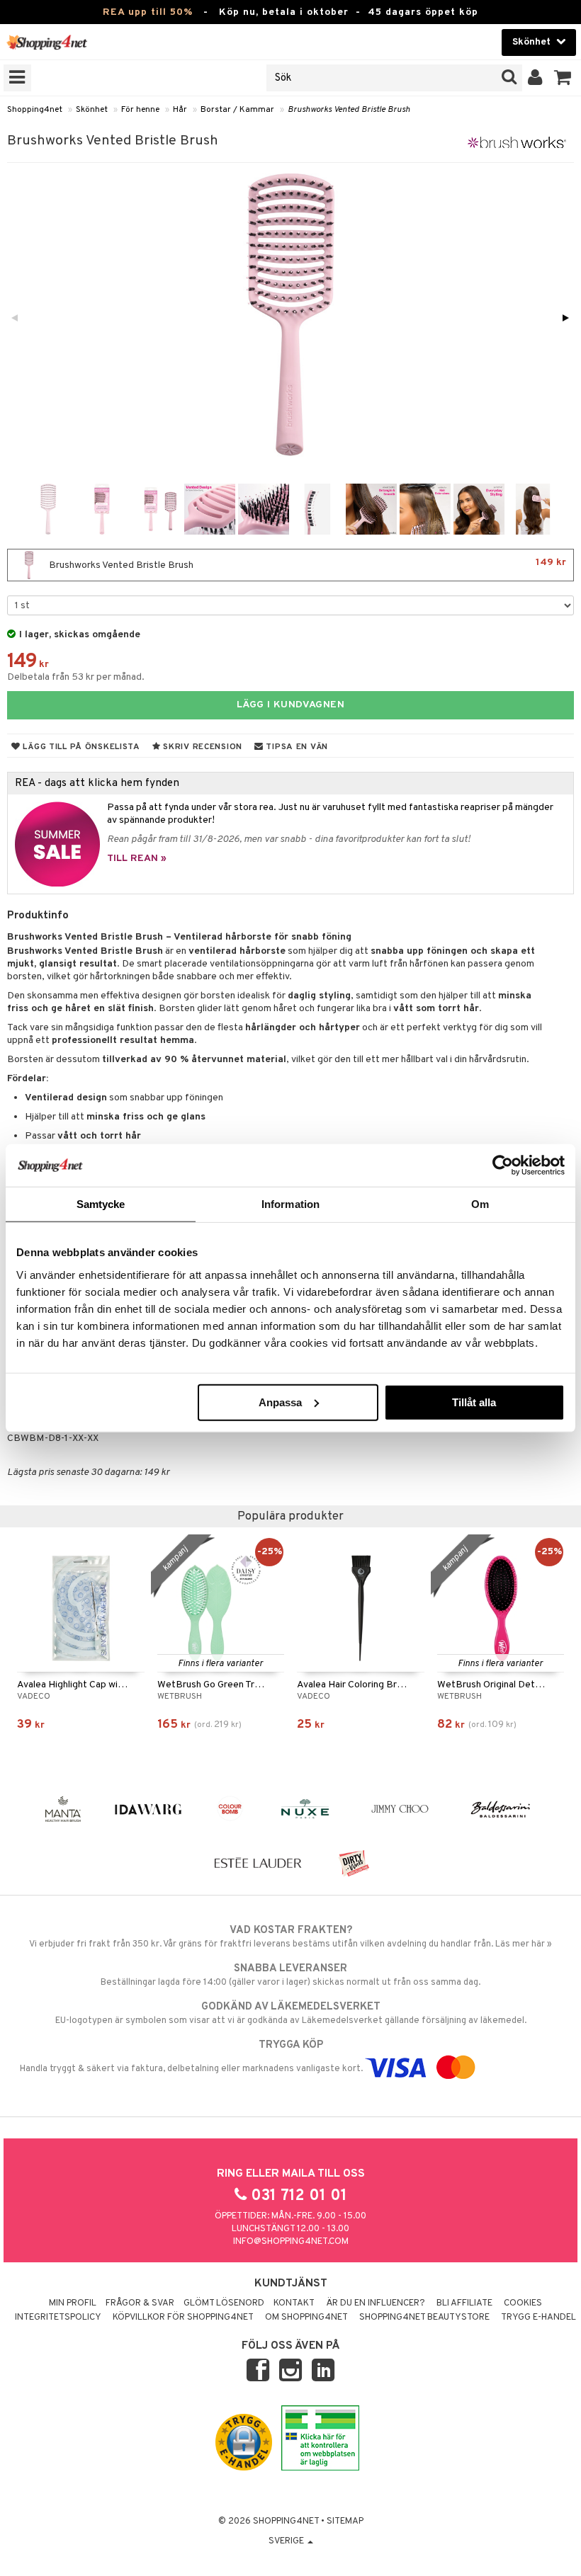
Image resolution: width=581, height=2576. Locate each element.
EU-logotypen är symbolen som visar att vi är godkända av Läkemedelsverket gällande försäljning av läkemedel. (291, 2013)
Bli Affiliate (464, 2303)
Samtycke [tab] (101, 1204)
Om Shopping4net (306, 2318)
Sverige (287, 2541)
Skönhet (92, 110)
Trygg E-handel (538, 2318)
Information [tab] (290, 1204)
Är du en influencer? (376, 2303)
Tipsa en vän (296, 747)
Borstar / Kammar (237, 110)
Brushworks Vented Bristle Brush (349, 110)
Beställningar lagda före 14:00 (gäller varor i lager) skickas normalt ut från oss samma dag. (290, 1975)
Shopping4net (35, 110)
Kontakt (294, 2303)
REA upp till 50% (148, 12)
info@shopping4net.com (291, 2242)
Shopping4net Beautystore (424, 2318)
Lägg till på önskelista (80, 747)
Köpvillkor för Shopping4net (183, 2318)
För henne (140, 110)
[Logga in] (535, 78)
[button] (563, 78)
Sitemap (345, 2521)
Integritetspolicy (58, 2318)
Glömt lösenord (224, 2303)
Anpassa (280, 1402)
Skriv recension (202, 747)
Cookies (523, 2303)
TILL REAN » (137, 859)
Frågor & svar (140, 2303)
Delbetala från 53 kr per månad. (76, 677)
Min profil (73, 2303)
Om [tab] (480, 1204)
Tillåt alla (474, 1402)
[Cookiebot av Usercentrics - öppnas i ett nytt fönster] (503, 1166)
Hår (180, 110)
